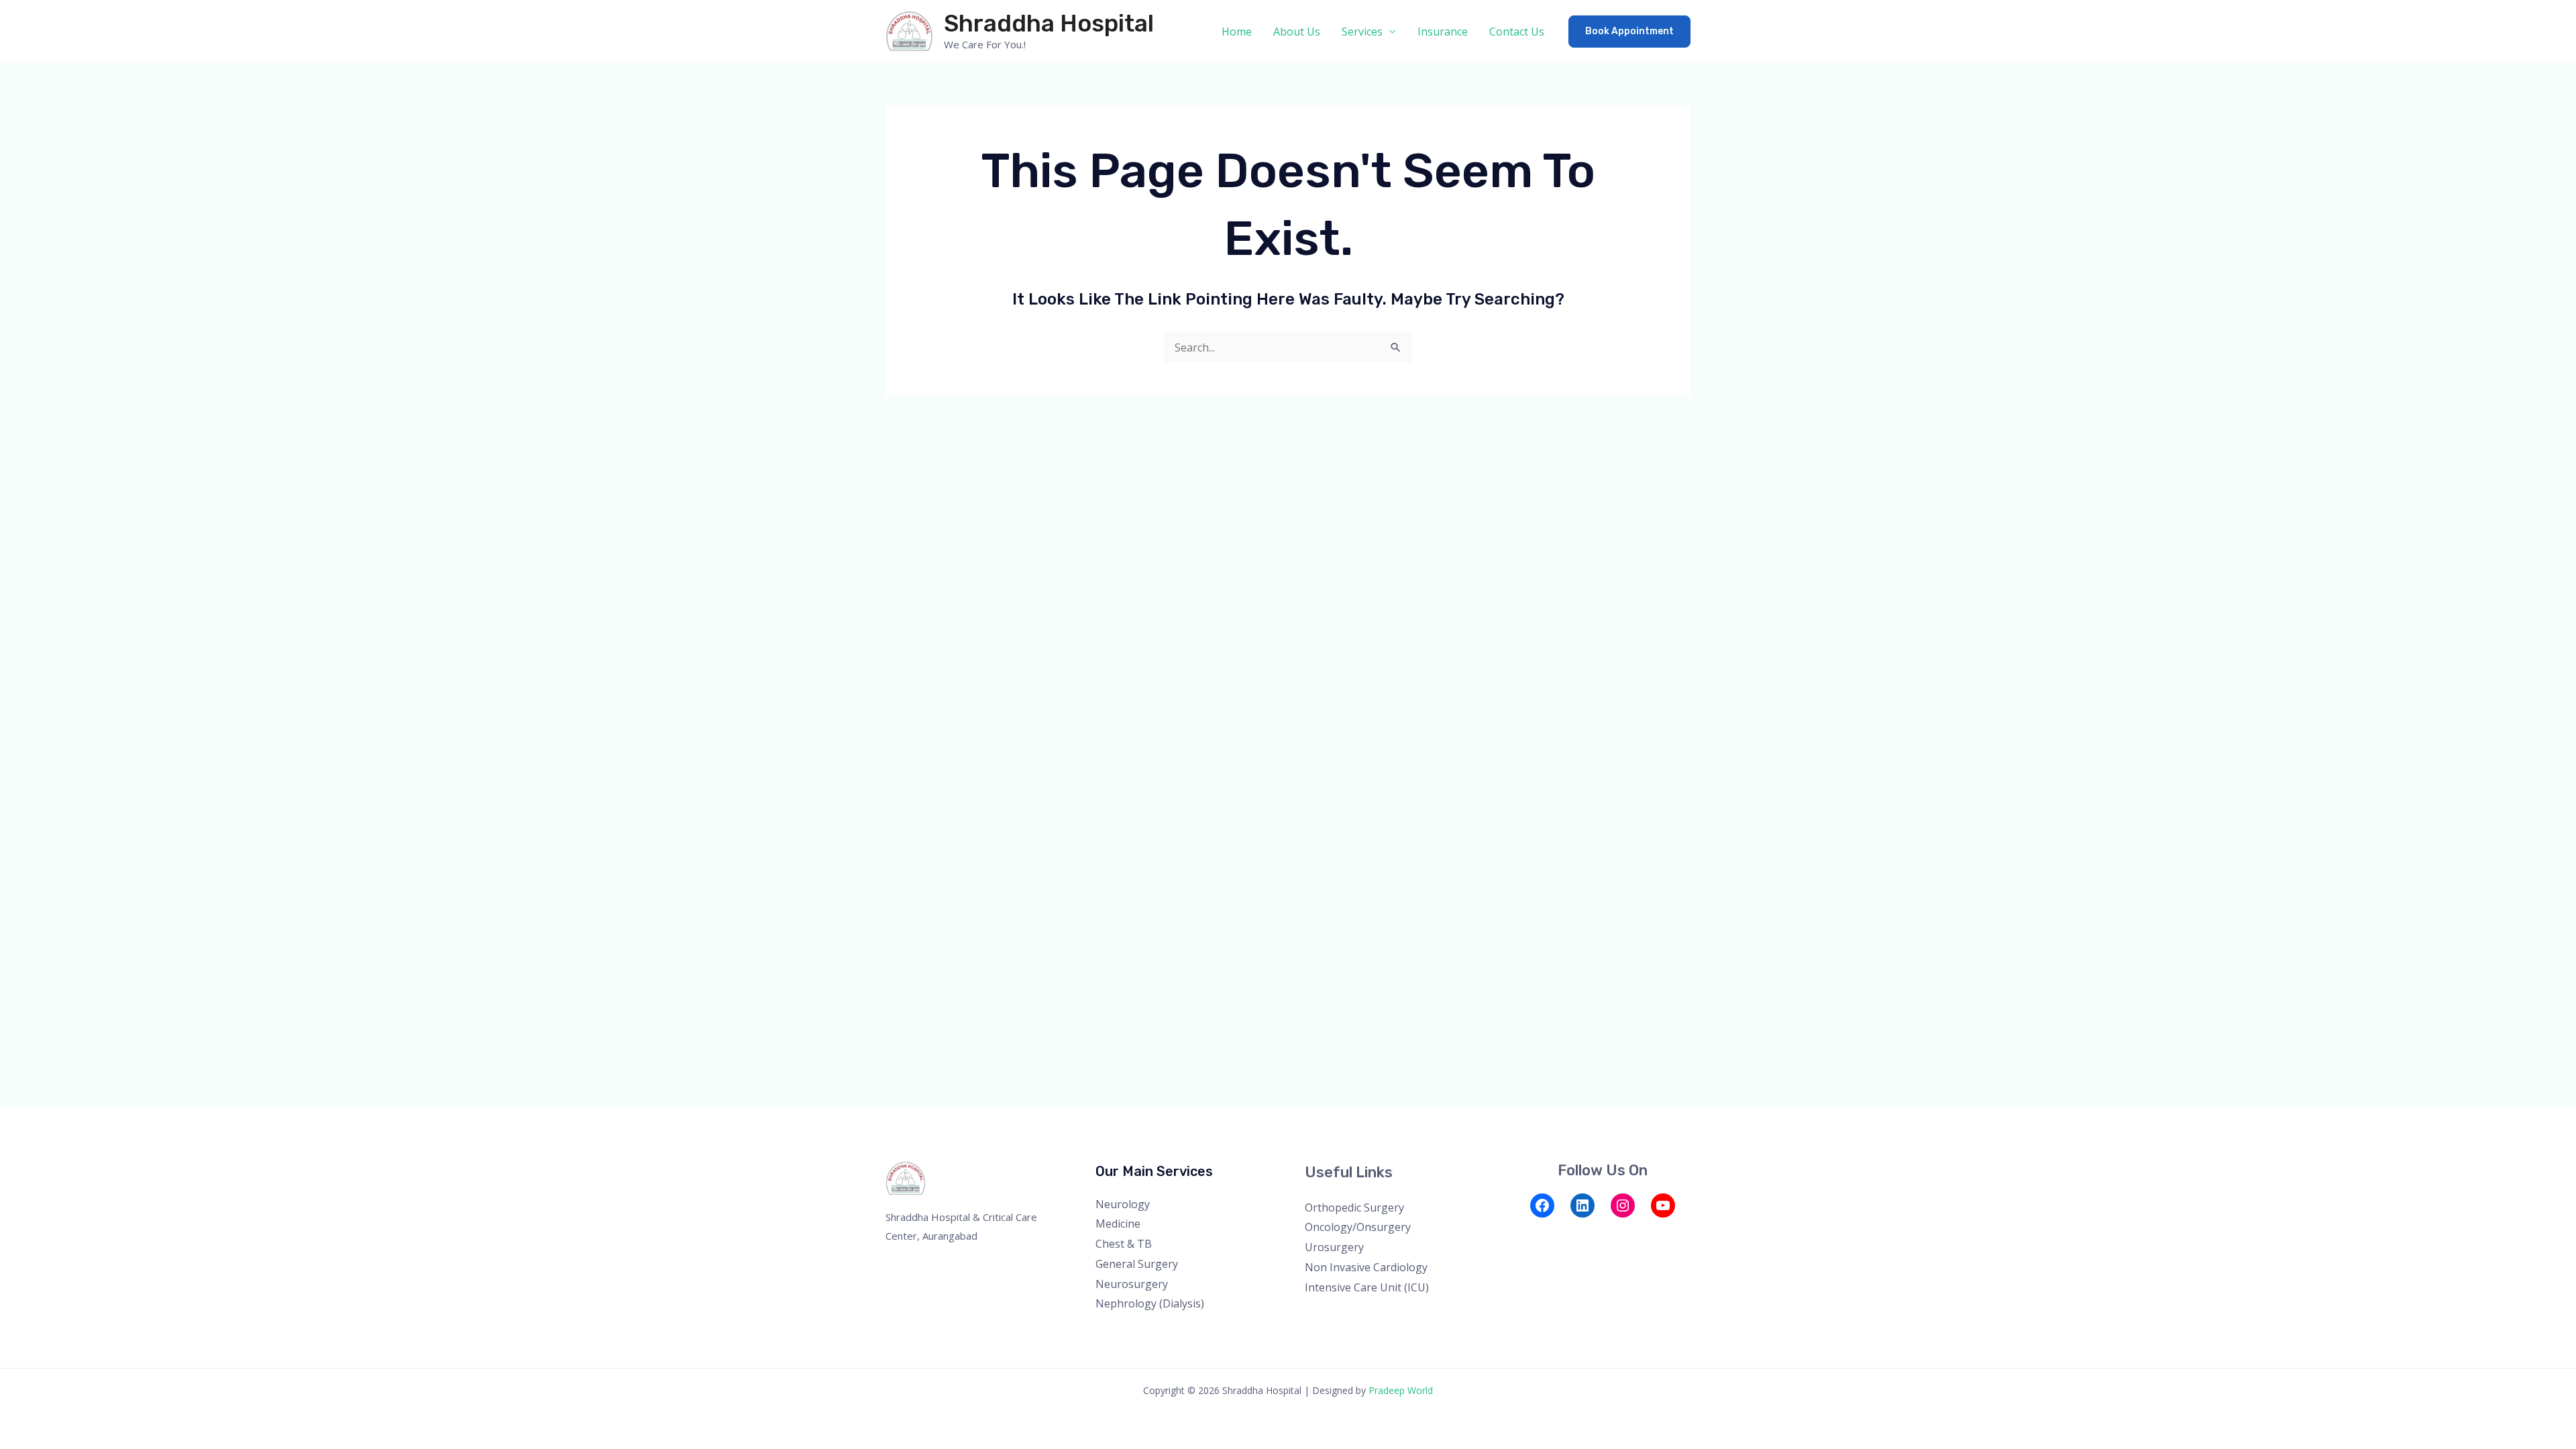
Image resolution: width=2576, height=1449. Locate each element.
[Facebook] (1542, 1205)
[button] (1629, 32)
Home (1237, 32)
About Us (1297, 32)
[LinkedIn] (1582, 1205)
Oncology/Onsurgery (1358, 1227)
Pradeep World (1401, 1390)
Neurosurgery (1132, 1284)
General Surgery (1137, 1264)
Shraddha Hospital (1049, 23)
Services (1362, 32)
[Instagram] (1623, 1205)
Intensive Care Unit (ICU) (1367, 1287)
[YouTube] (1663, 1205)
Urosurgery (1334, 1247)
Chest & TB (1124, 1244)
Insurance (1443, 32)
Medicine (1118, 1224)
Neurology (1123, 1204)
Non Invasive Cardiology (1366, 1267)
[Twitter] (1542, 1234)
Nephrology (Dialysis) (1150, 1303)
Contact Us (1517, 32)
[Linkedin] (1596, 1234)
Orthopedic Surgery (1354, 1207)
